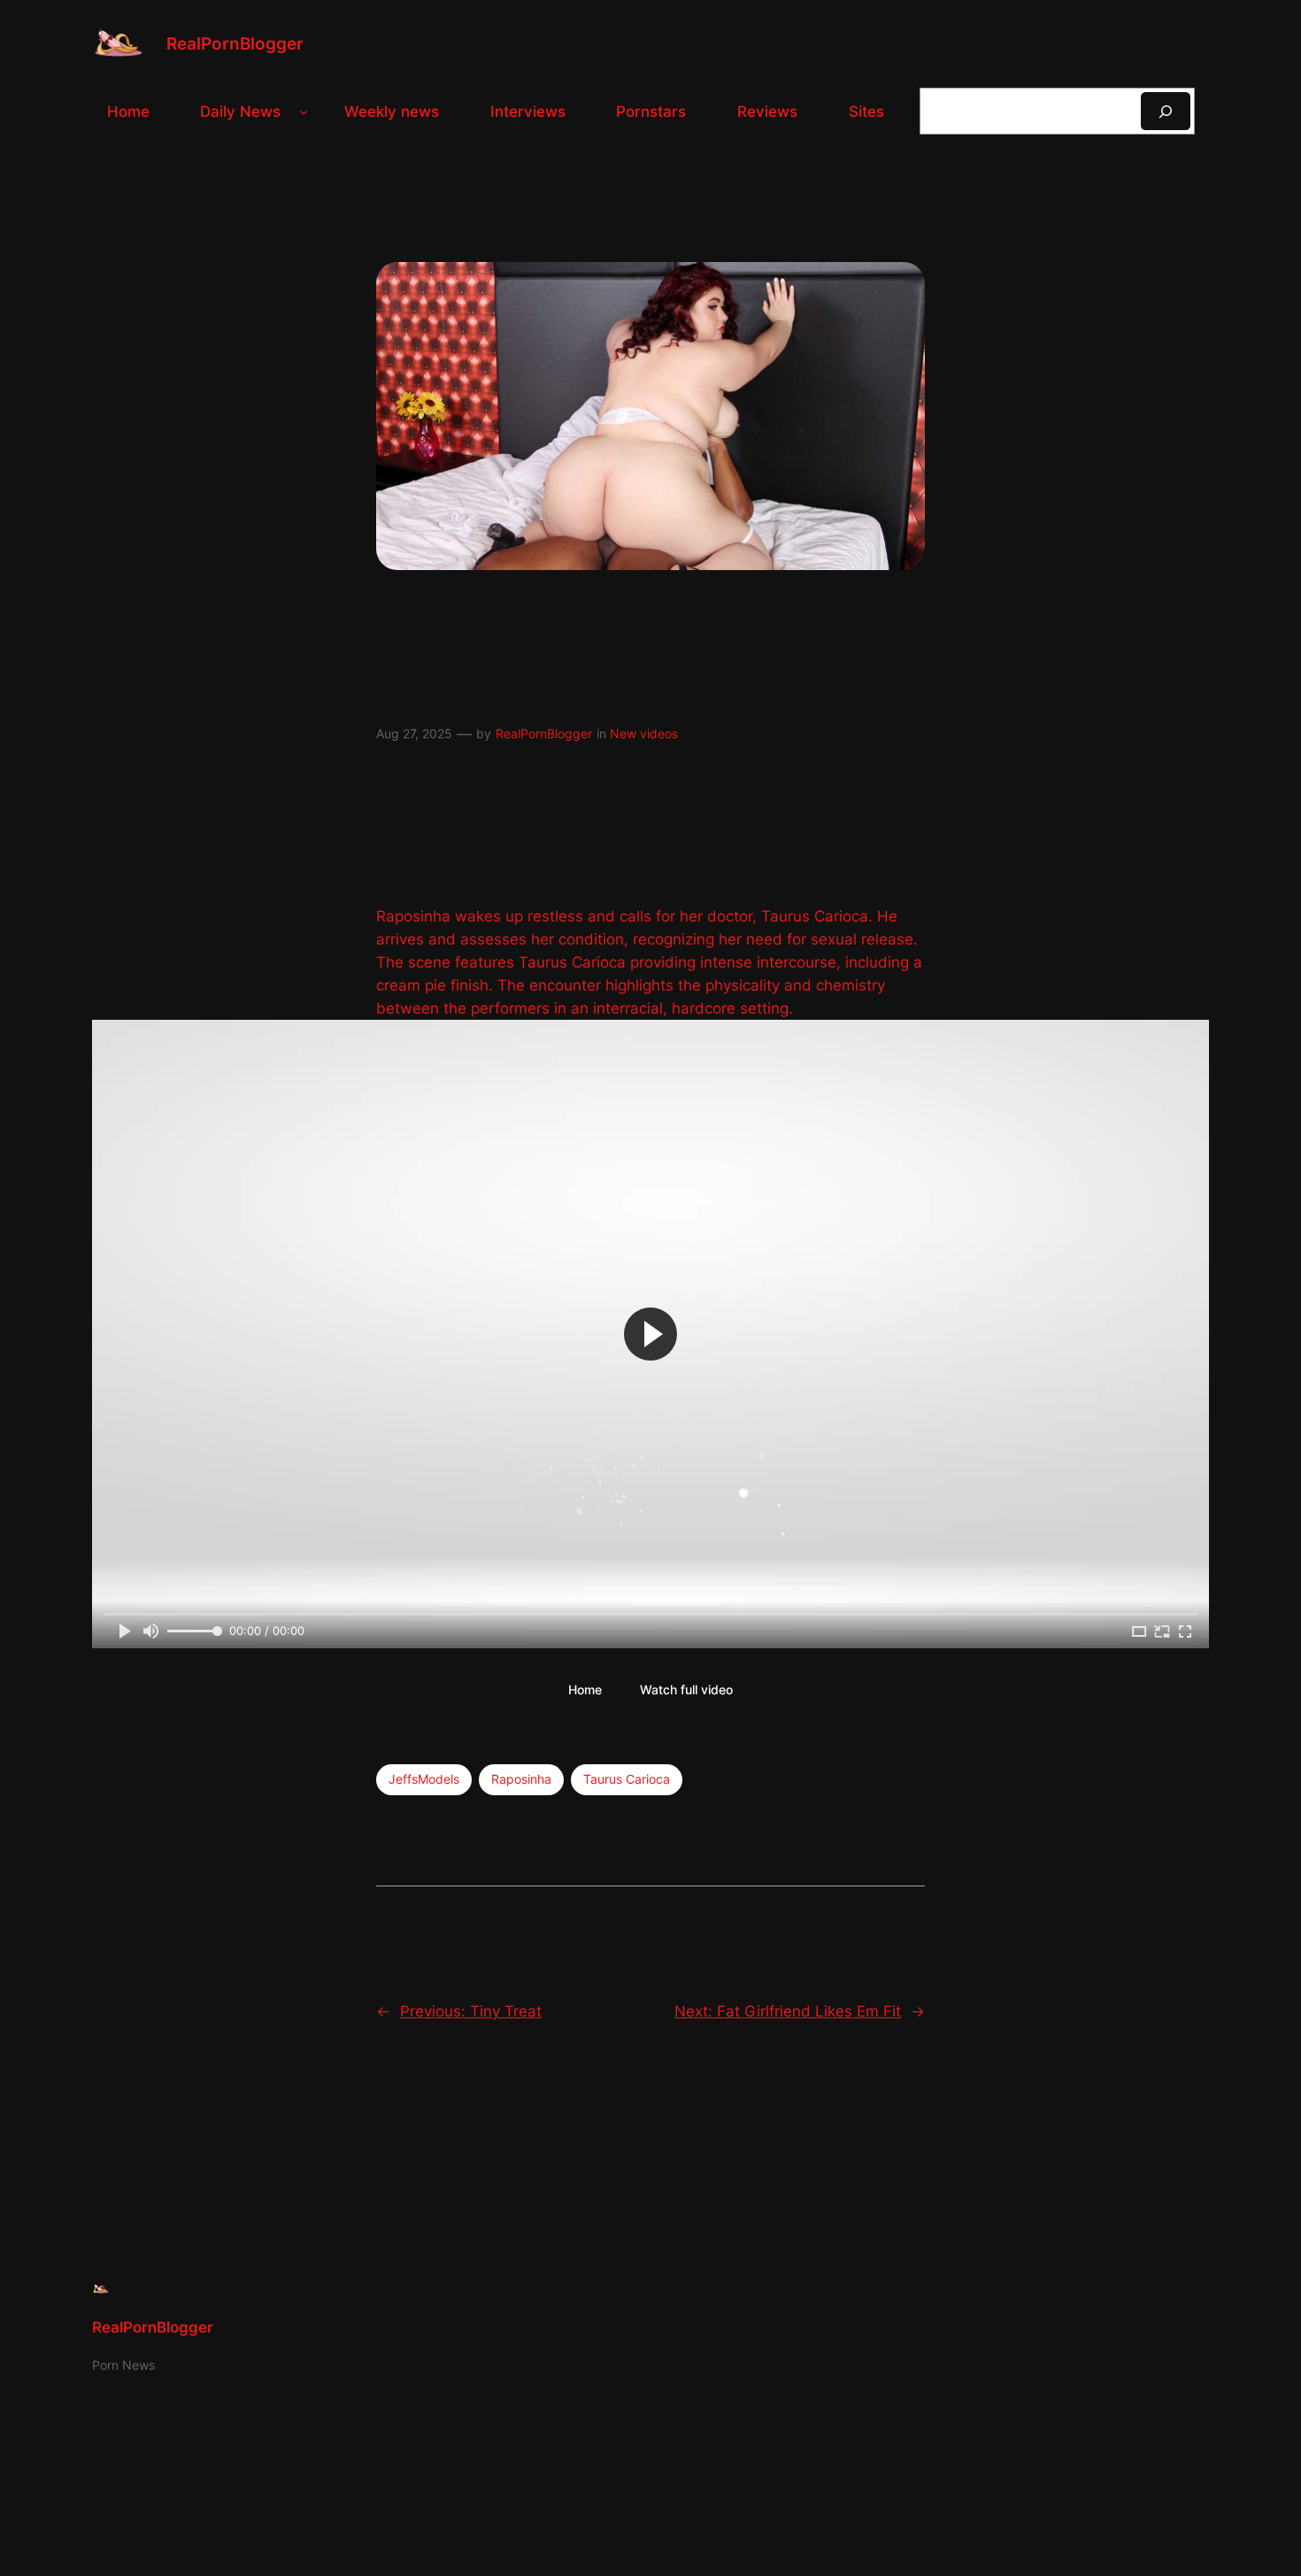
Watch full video (686, 1689)
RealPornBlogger (235, 43)
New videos (644, 733)
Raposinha (521, 1779)
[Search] (1166, 111)
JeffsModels (424, 1779)
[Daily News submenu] (304, 112)
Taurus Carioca (627, 1779)
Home (585, 1689)
